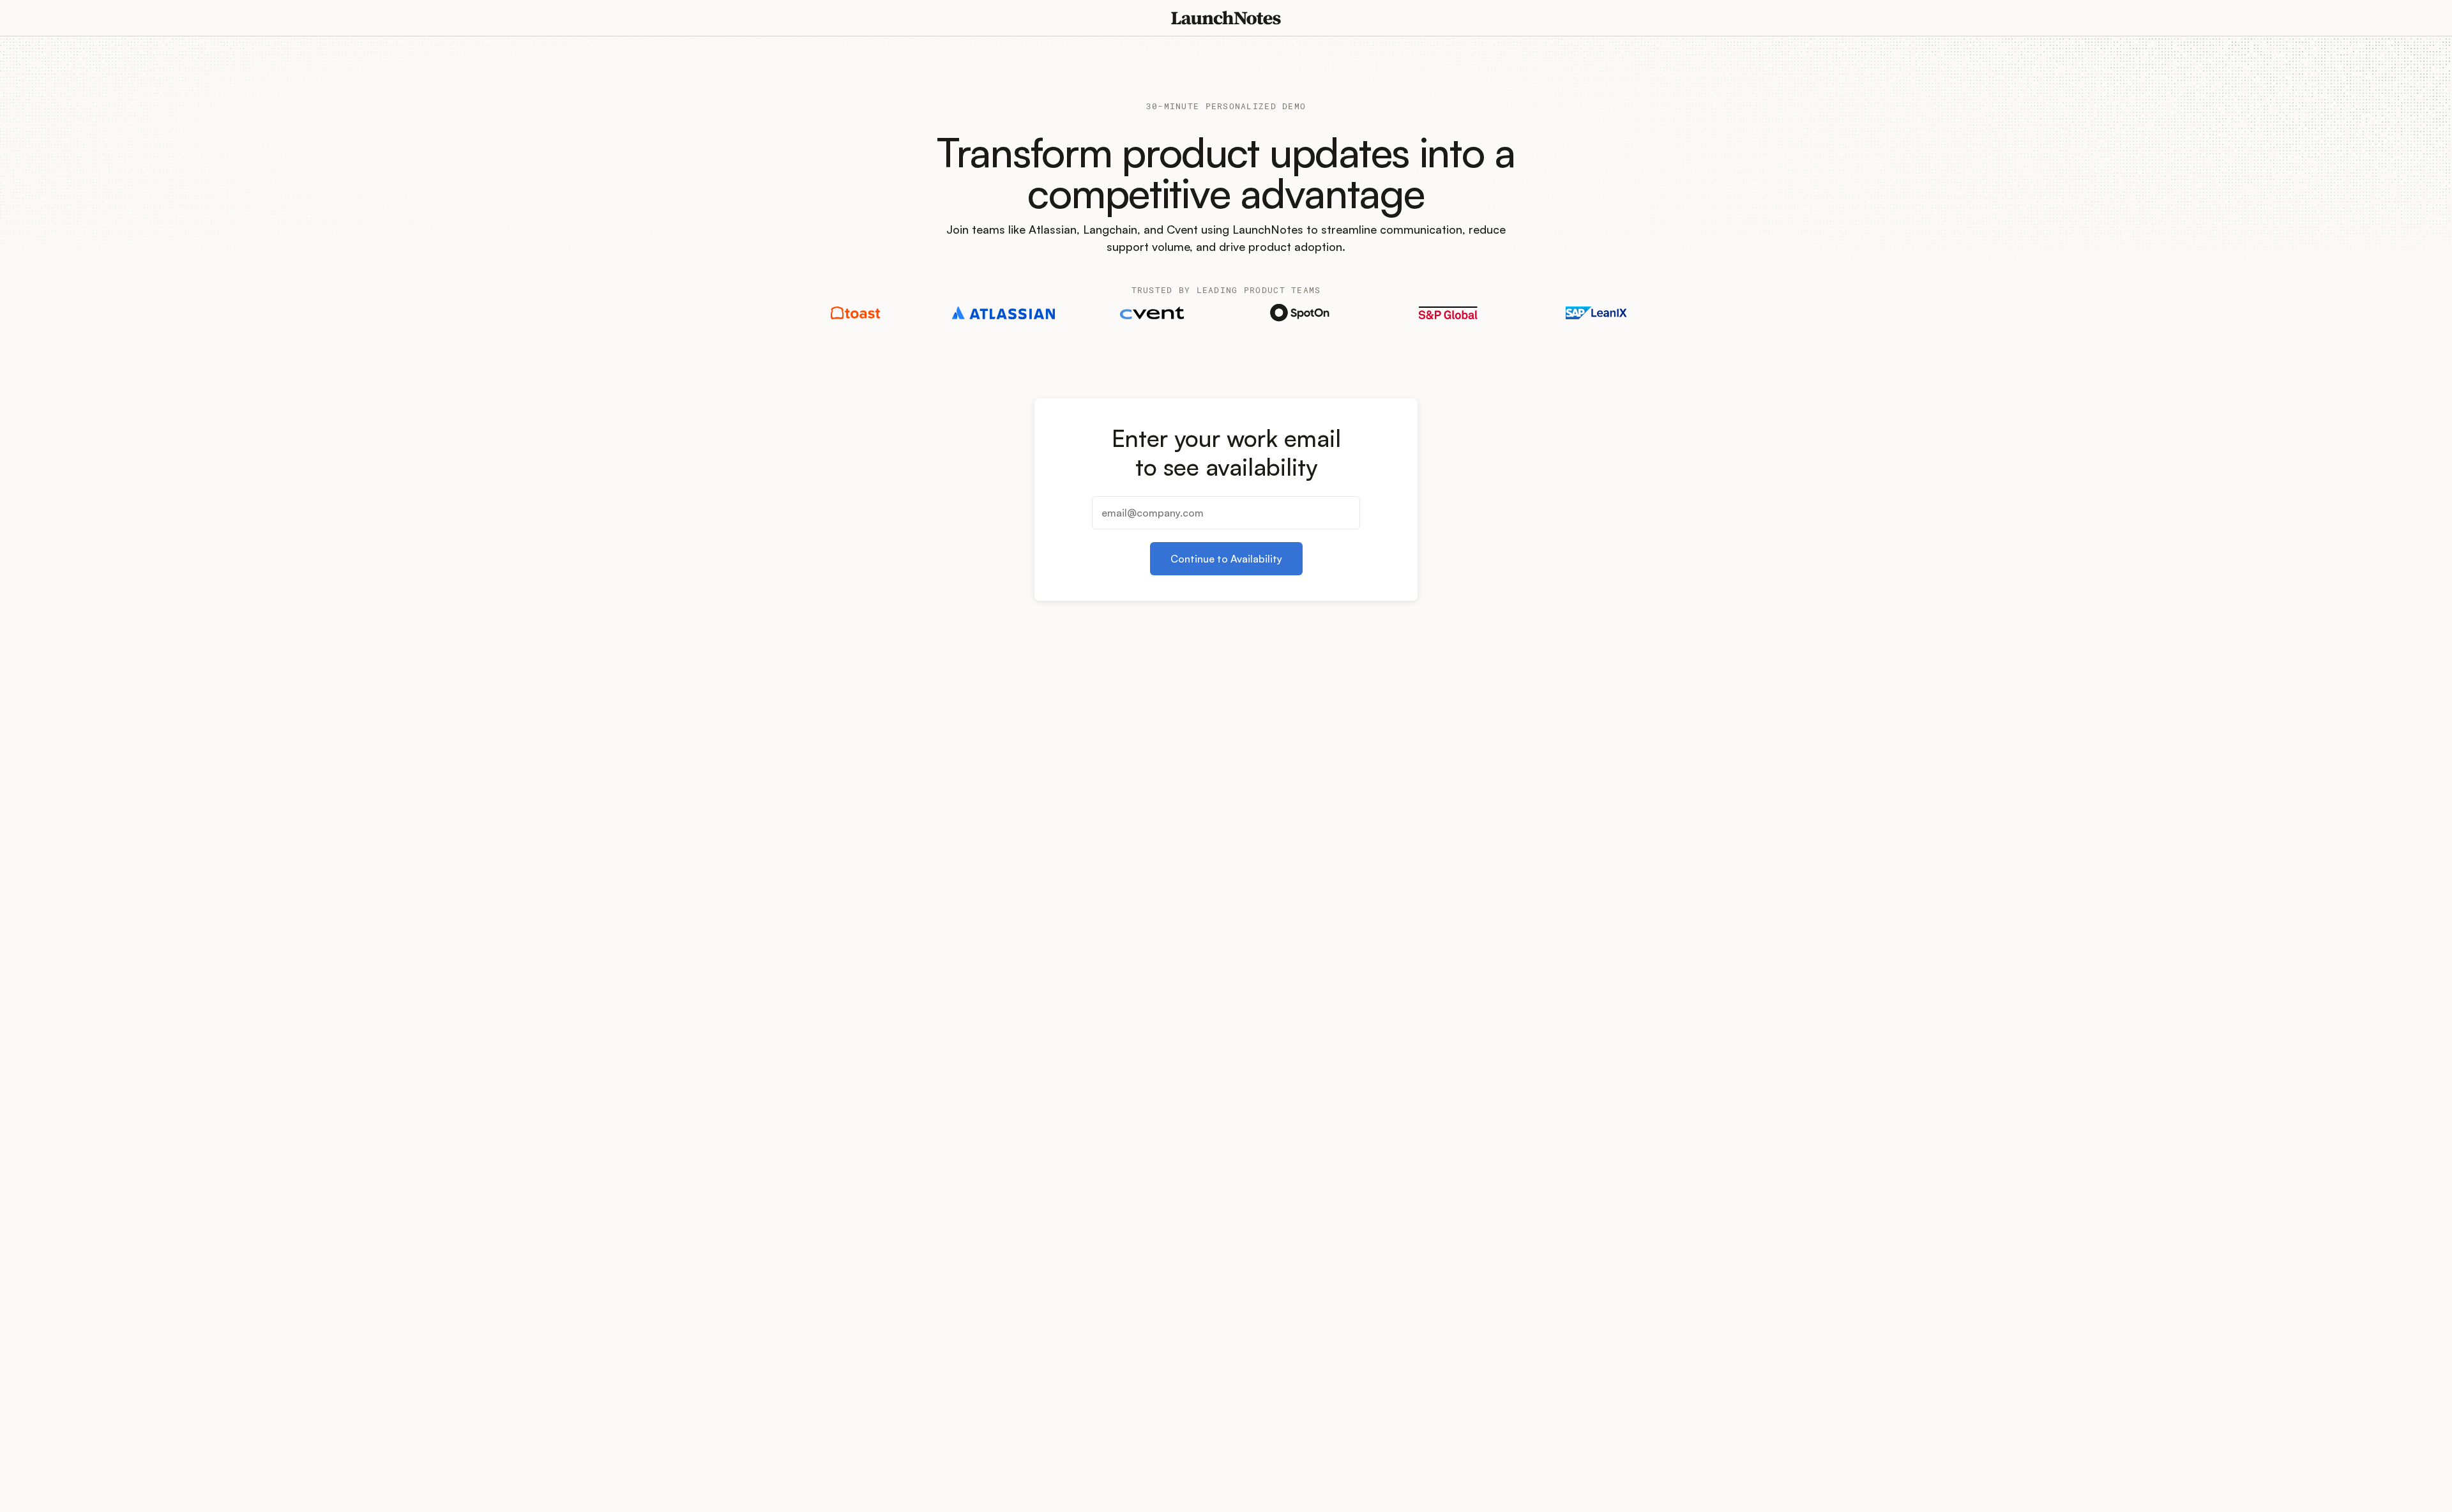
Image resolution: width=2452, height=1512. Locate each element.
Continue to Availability (1226, 559)
